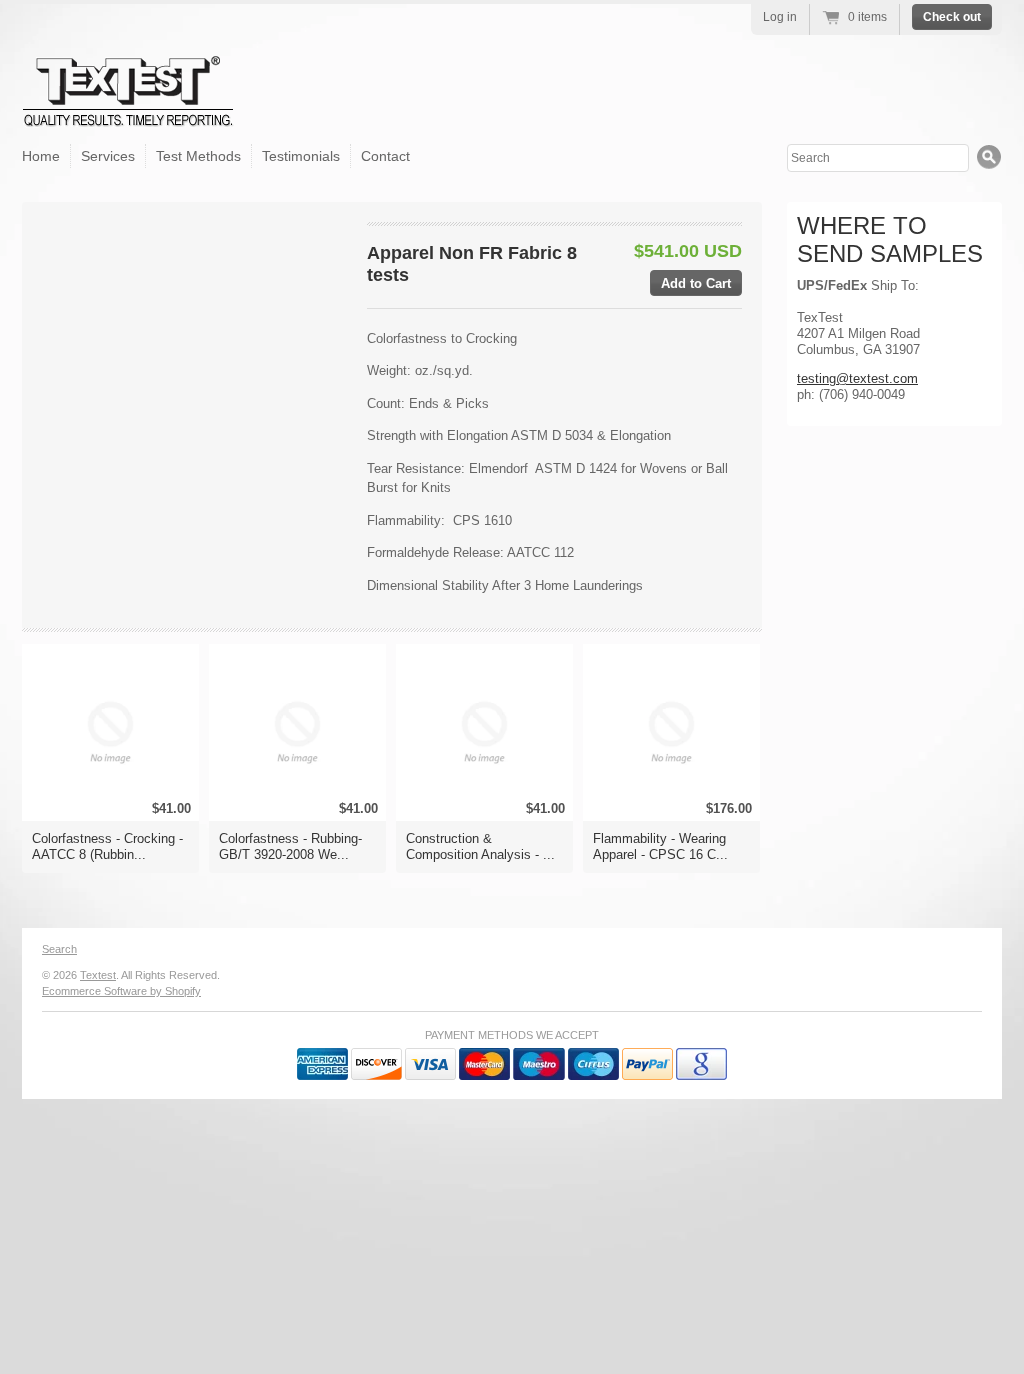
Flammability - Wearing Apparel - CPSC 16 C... (660, 846)
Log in (780, 17)
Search (59, 949)
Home (41, 156)
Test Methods (198, 156)
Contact (385, 156)
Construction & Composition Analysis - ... (480, 846)
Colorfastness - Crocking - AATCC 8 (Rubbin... (107, 846)
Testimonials (301, 156)
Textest (98, 975)
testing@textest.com (857, 378)
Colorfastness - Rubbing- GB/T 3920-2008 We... (290, 846)
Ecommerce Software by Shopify (121, 991)
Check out (952, 17)
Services (108, 156)
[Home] (128, 111)
